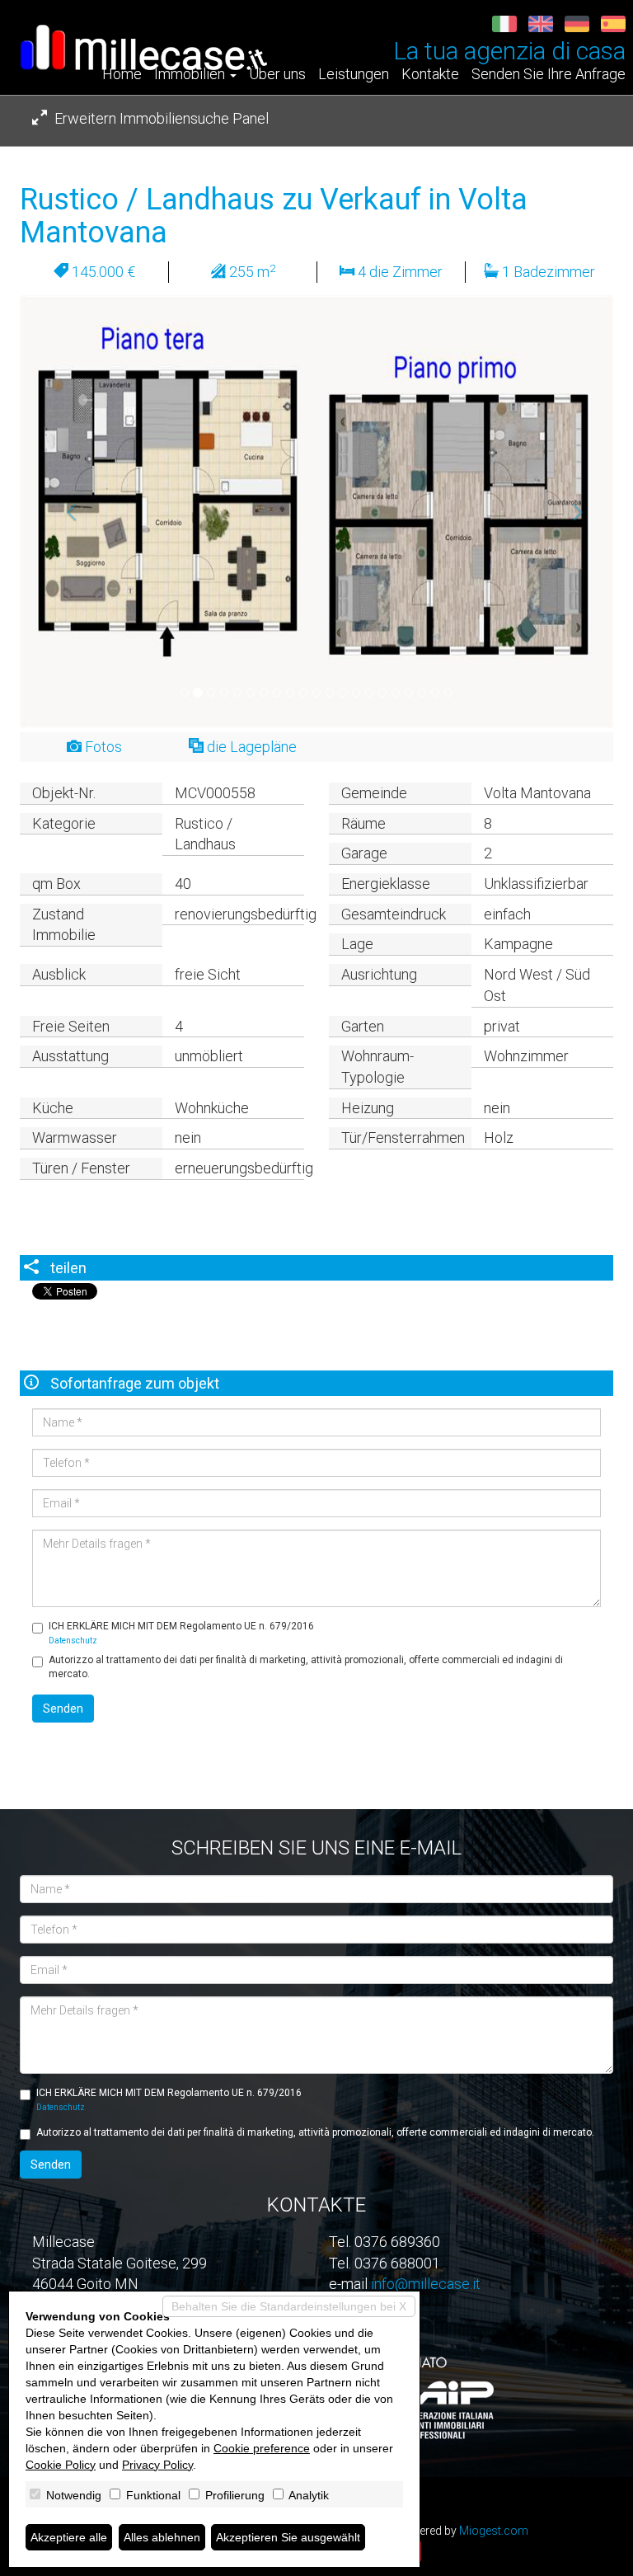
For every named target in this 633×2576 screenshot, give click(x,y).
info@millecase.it (426, 2284)
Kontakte (430, 74)
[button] (64, 512)
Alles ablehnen (162, 2537)
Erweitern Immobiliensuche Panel (160, 118)
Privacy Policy (157, 2465)
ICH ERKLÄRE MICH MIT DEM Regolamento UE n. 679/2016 (181, 1633)
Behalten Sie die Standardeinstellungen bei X (289, 2306)
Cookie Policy (61, 2465)
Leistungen (354, 74)
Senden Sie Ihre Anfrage (549, 74)
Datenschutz (73, 1641)
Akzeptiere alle (69, 2537)
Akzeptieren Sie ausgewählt (288, 2537)
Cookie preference (262, 2448)
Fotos (102, 747)
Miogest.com (494, 2531)
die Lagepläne (250, 747)
